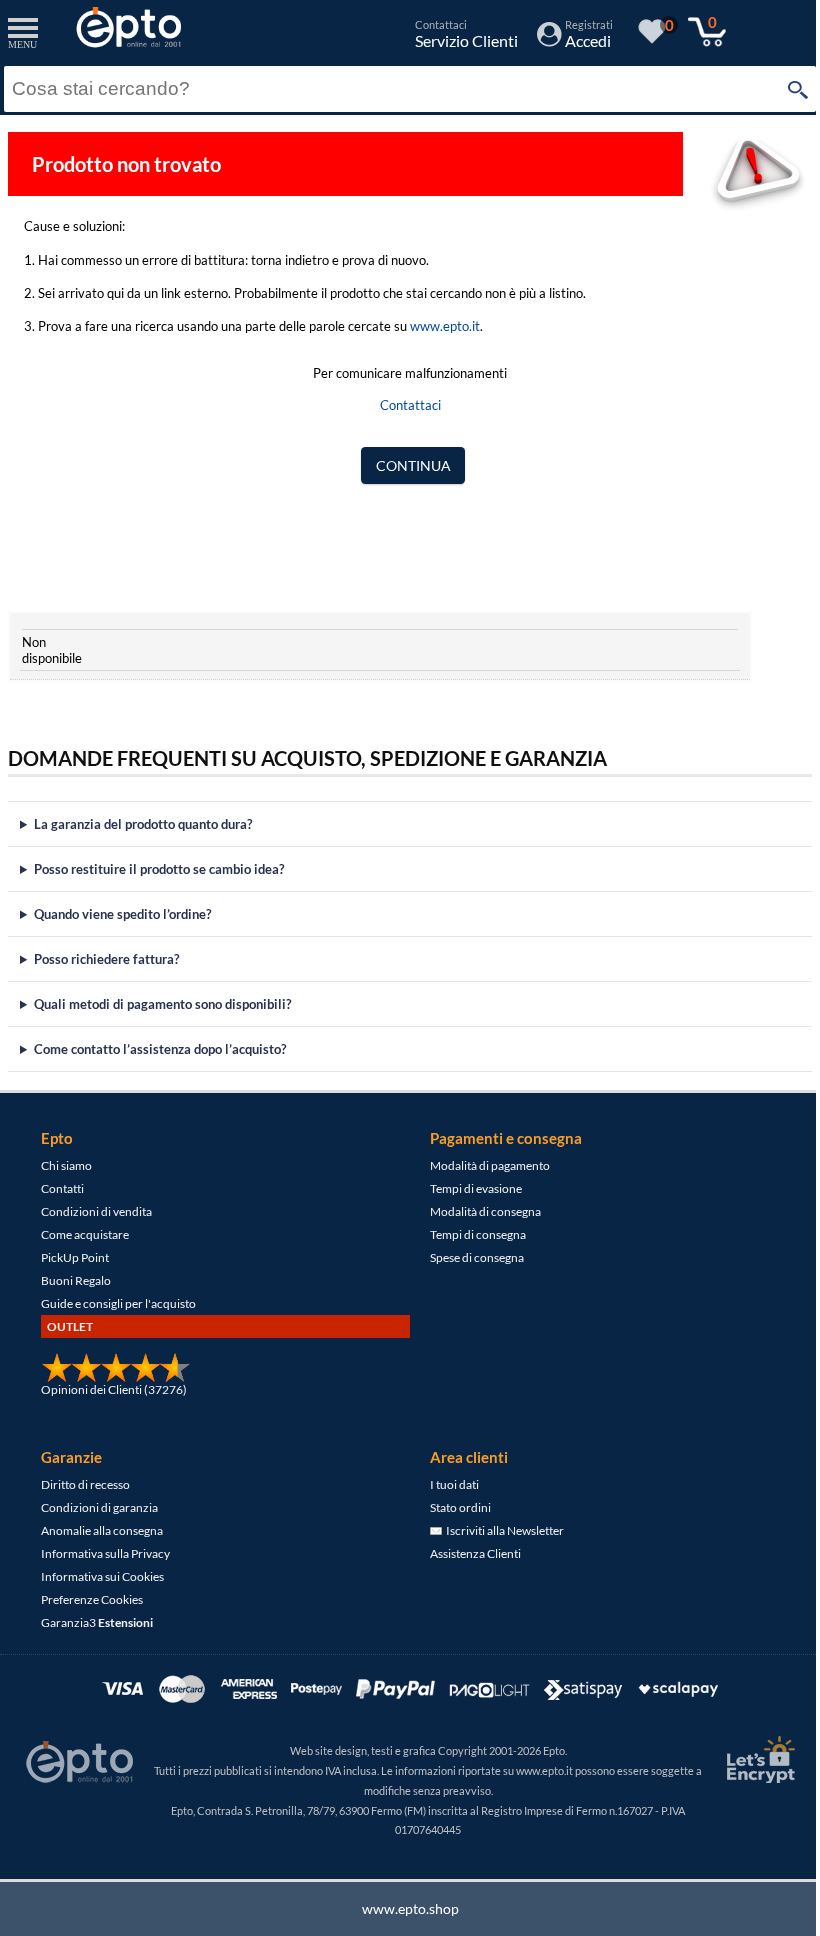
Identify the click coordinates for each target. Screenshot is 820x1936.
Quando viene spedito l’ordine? (122, 914)
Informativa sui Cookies (101, 1576)
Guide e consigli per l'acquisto (117, 1303)
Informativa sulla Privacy (104, 1553)
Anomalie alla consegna (101, 1530)
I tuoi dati (447, 1484)
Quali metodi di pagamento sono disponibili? (162, 1004)
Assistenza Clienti (468, 1553)
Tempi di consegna (471, 1234)
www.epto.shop (402, 1908)
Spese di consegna (470, 1257)
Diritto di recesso (84, 1484)
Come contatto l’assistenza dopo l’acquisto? (160, 1049)
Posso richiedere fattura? (106, 959)
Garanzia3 (96, 1622)
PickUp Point (74, 1257)
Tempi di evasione (469, 1188)
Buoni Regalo (75, 1280)
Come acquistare (84, 1234)
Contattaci (410, 405)
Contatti (61, 1188)
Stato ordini (453, 1507)
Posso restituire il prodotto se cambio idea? (159, 869)
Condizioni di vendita (95, 1211)
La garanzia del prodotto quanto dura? (143, 824)
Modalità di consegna (478, 1211)
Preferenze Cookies (91, 1599)
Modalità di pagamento (483, 1165)
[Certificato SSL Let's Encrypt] (743, 1759)
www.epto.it (445, 326)
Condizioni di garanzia (98, 1507)
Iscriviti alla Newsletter (496, 1530)
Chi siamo (65, 1165)
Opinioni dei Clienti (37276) (113, 1389)
